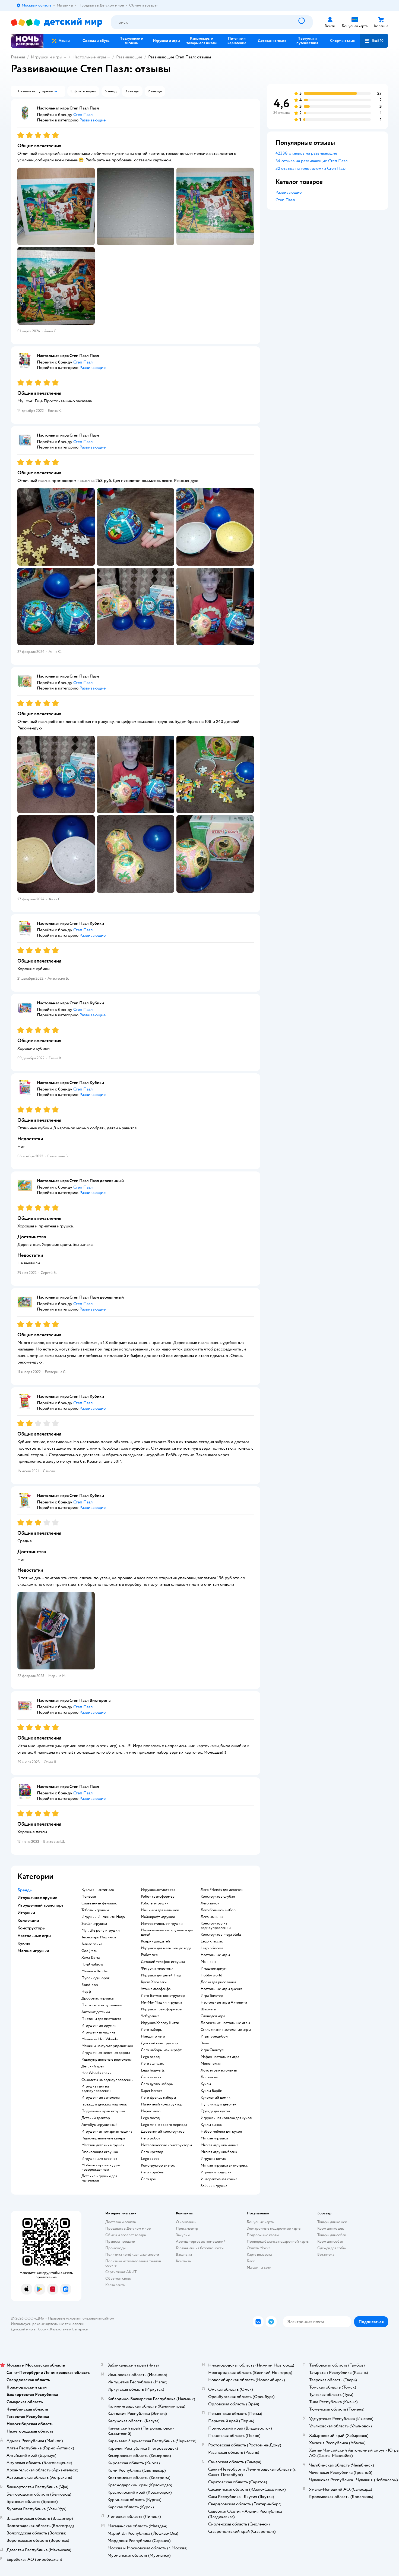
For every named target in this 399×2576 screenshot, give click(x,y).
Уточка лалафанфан (157, 1989)
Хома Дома (91, 1958)
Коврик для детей (155, 1941)
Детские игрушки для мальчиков (99, 2178)
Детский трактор (96, 2118)
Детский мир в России (30, 2329)
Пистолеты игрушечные (102, 2005)
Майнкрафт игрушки (158, 1917)
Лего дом (149, 2179)
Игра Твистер (212, 1996)
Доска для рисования (218, 1982)
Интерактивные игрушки (162, 1924)
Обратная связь (118, 2278)
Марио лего (151, 2111)
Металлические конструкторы (166, 2145)
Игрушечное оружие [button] (37, 1898)
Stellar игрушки (94, 1924)
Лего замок (210, 1903)
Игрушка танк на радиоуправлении (96, 2089)
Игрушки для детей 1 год (161, 1975)
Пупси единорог (95, 1978)
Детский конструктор (159, 2043)
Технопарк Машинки (99, 1937)
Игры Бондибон (214, 2036)
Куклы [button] (24, 1943)
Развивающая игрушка (100, 2152)
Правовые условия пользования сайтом (81, 2318)
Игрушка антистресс (158, 1890)
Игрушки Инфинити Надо (103, 1917)
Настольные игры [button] (34, 1936)
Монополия (210, 2064)
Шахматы (208, 2009)
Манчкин (208, 1962)
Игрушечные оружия (99, 2026)
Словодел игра (213, 2016)
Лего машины (212, 1917)
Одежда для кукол (215, 2111)
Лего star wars (152, 2064)
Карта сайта (115, 2285)
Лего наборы (152, 2030)
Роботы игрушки (155, 1903)
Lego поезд (150, 2118)
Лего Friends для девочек (222, 1890)
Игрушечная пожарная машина (107, 2132)
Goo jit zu (89, 1951)
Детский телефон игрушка (163, 1962)
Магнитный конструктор (162, 2104)
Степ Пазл (285, 200)
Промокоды (115, 2248)
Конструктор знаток (158, 2166)
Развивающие (129, 57)
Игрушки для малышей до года (166, 1948)
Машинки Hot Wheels (100, 2039)
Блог (251, 2261)
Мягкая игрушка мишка (219, 2145)
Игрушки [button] (26, 1913)
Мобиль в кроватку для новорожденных (101, 2167)
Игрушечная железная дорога (106, 2053)
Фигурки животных (157, 1969)
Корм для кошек (331, 2228)
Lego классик (212, 1941)
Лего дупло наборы (157, 2084)
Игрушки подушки (216, 2172)
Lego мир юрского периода (164, 2125)
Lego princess (212, 1948)
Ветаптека (326, 2254)
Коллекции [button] (28, 1920)
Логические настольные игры (225, 2023)
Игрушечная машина (98, 2032)
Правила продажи (120, 2241)
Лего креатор (152, 2152)
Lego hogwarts (153, 2070)
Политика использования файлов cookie (133, 2263)
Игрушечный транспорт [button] (40, 1905)
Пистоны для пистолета (101, 2019)
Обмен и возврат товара (126, 2235)
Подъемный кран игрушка (103, 2111)
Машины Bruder (95, 1971)
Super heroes (152, 2091)
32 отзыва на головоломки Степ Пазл (311, 168)
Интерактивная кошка (219, 2179)
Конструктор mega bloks (221, 1935)
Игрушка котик (213, 2159)
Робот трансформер (158, 1897)
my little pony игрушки (101, 1931)
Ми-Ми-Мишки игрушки (161, 2002)
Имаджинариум (214, 1969)
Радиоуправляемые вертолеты (107, 2060)
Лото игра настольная (219, 2070)
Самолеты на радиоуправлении (107, 2080)
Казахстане (59, 2329)
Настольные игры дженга (221, 1989)
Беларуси (80, 2329)
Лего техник (151, 2077)
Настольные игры (89, 57)
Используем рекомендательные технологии (48, 2324)
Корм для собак (330, 2241)
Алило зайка (92, 1944)
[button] (374, 41)
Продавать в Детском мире (128, 2228)
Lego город (150, 2057)
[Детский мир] (57, 22)
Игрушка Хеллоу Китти (160, 2023)
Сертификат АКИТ (121, 2272)
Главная (18, 57)
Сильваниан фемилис (99, 1903)
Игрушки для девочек (99, 2159)
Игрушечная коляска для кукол (226, 2118)
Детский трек (93, 2066)
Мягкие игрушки (214, 2138)
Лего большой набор (218, 1910)
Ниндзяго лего (153, 2036)
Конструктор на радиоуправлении (216, 1926)
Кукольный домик (216, 2098)
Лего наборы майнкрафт (161, 2050)
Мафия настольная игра (220, 2057)
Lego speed (150, 2159)
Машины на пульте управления (107, 2046)
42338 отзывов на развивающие (306, 153)
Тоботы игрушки (95, 1910)
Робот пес (149, 1955)
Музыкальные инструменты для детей (167, 1932)
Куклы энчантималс (98, 1890)
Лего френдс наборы (158, 2098)
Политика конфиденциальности (132, 2254)
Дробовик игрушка (97, 1998)
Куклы (206, 2084)
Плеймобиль (92, 1964)
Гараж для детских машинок (104, 2104)
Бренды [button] (25, 1890)
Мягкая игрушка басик (219, 2152)
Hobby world (211, 1975)
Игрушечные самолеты (101, 2098)
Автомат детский (96, 2012)
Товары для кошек (332, 2222)
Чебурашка (150, 2016)
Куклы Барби (211, 2091)
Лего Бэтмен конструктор (163, 1996)
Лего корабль (152, 2172)
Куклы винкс (211, 2125)
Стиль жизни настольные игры (226, 2030)
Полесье (89, 1897)
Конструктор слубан (218, 1897)
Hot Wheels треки (96, 2073)
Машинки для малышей (160, 1910)
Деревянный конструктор (163, 2132)
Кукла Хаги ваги (154, 1982)
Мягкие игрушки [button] (33, 1951)
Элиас (205, 2043)
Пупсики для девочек (218, 2104)
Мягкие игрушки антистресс (224, 2166)
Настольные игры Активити (224, 2002)
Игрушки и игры (47, 57)
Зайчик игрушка (214, 2186)
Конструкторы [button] (31, 1928)
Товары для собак (332, 2235)
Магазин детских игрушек (103, 2145)
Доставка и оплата (121, 2222)
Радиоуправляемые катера (103, 2138)
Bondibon (90, 1985)
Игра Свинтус (212, 2050)
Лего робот (151, 2138)
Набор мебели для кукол (221, 2132)
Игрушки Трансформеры (161, 2009)
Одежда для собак (332, 2248)
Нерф (86, 1992)
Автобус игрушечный (99, 2125)
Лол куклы (209, 2077)
